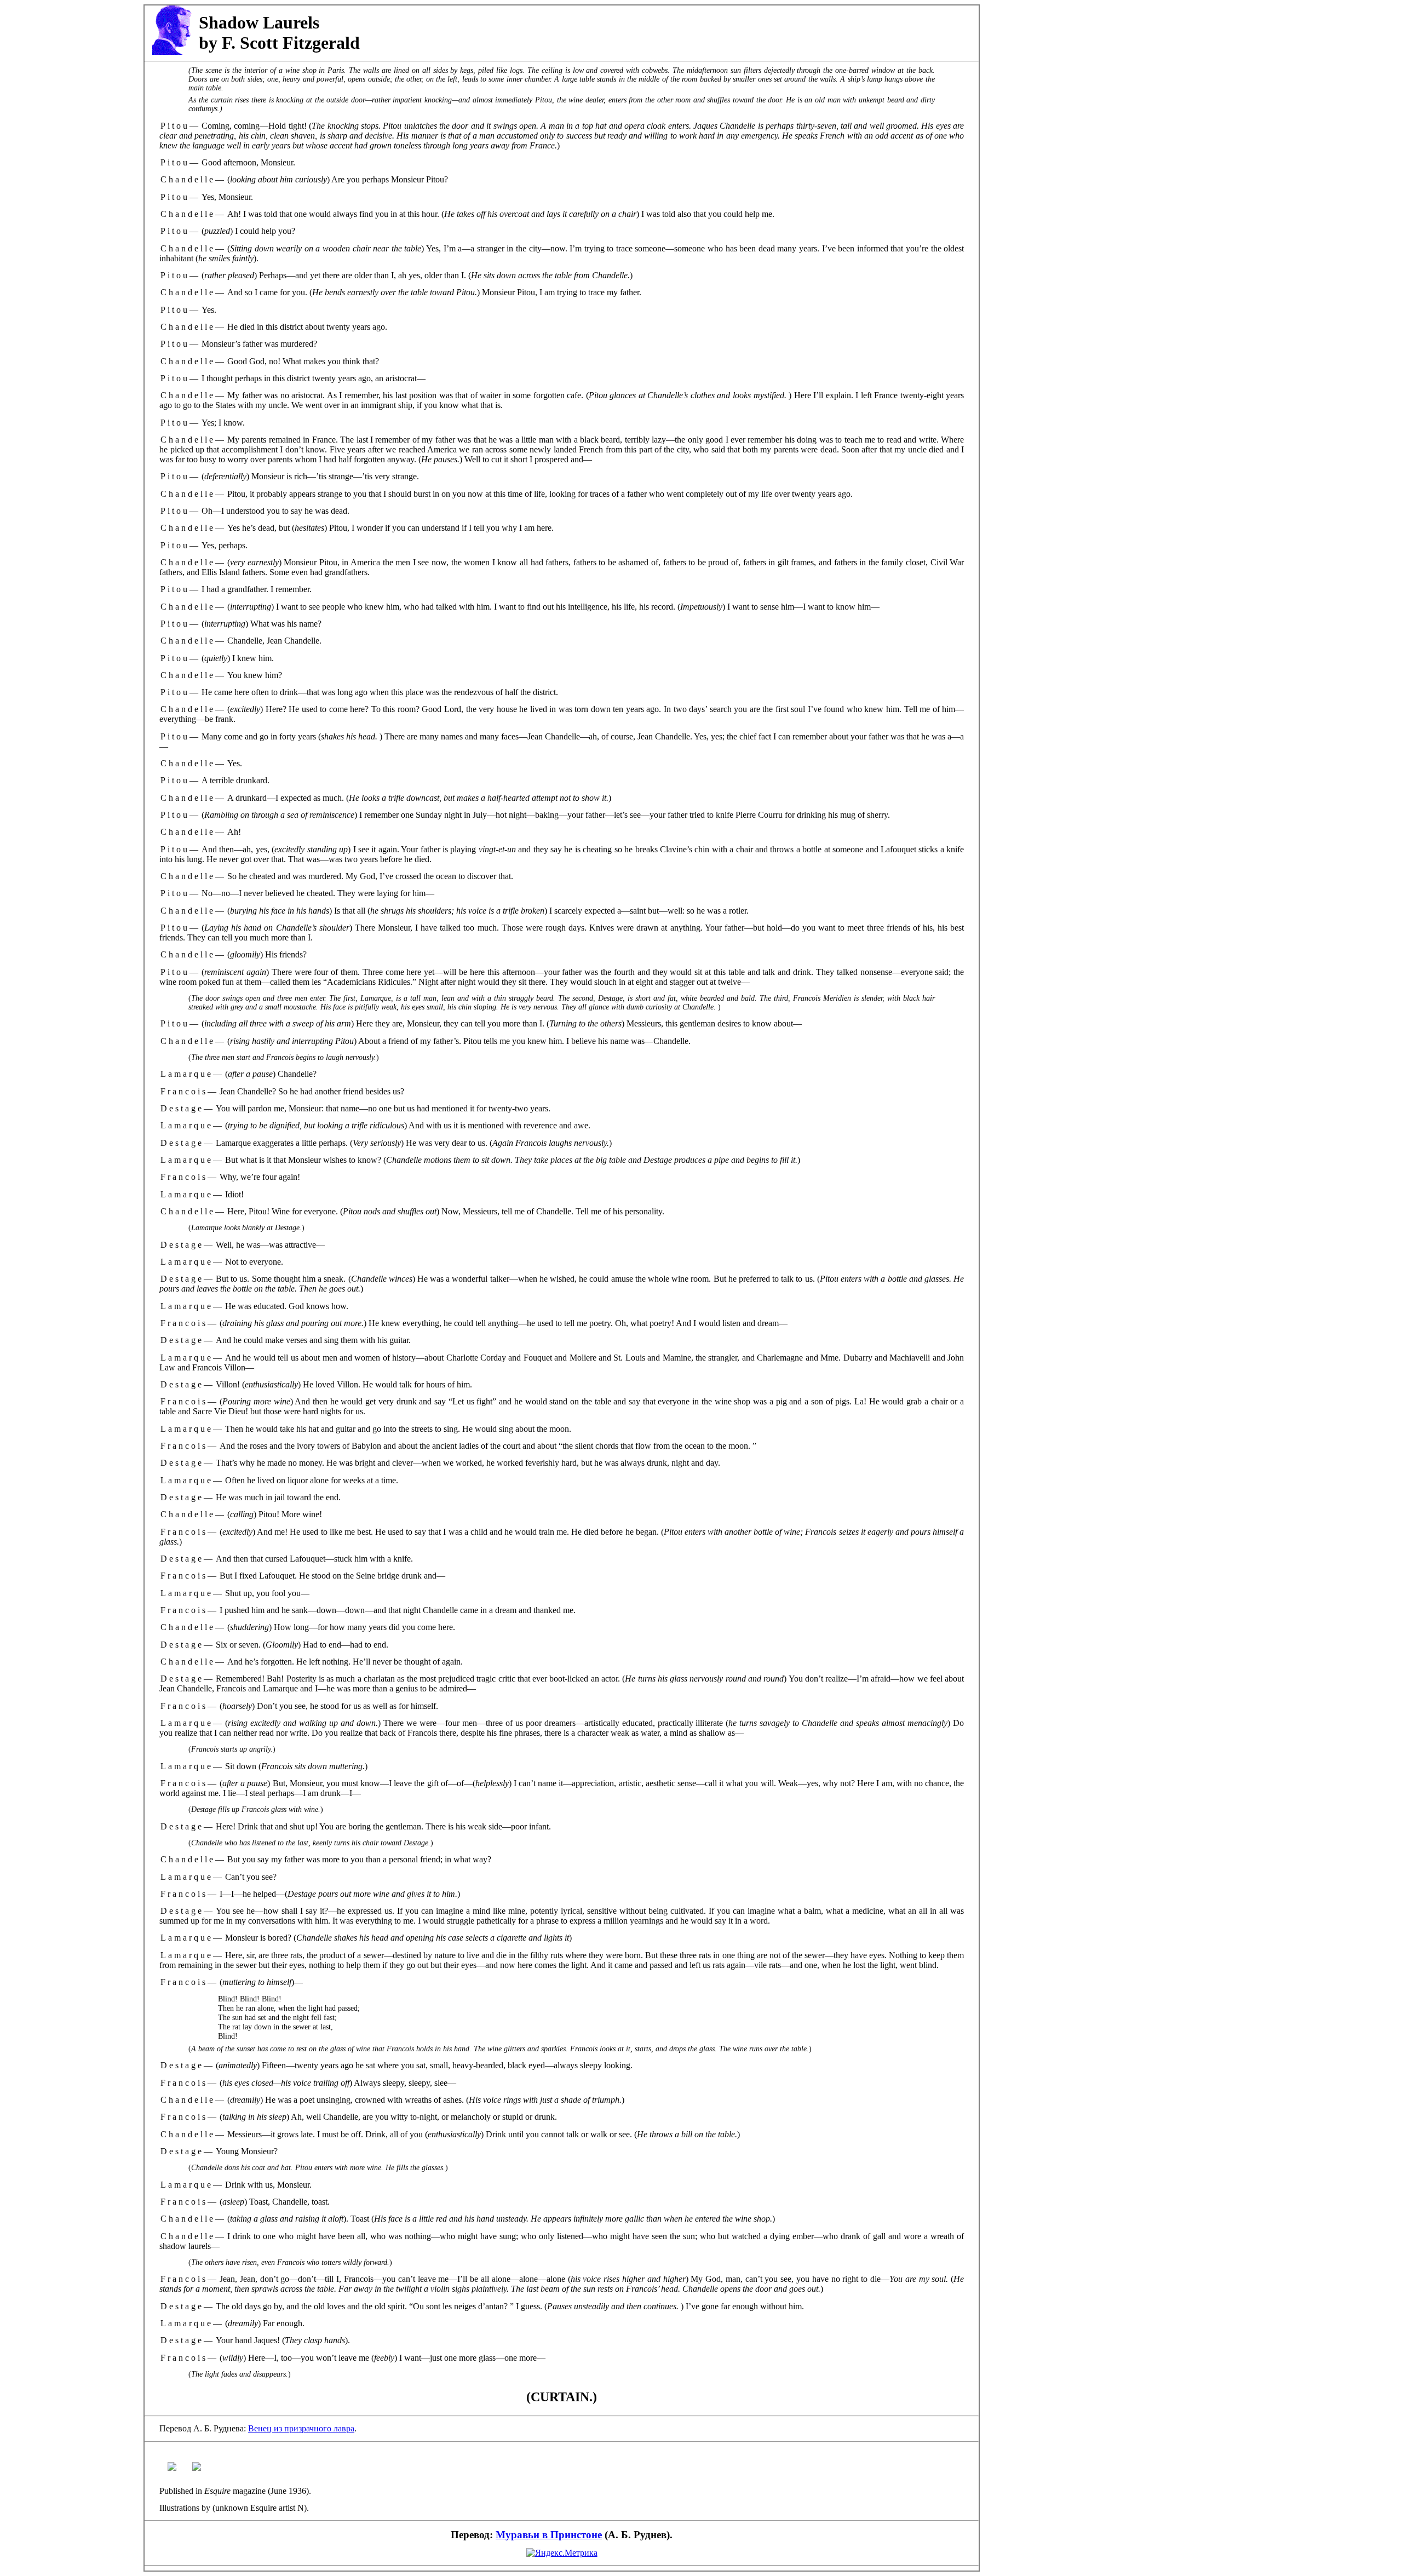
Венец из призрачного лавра (301, 2428)
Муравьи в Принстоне (549, 2535)
